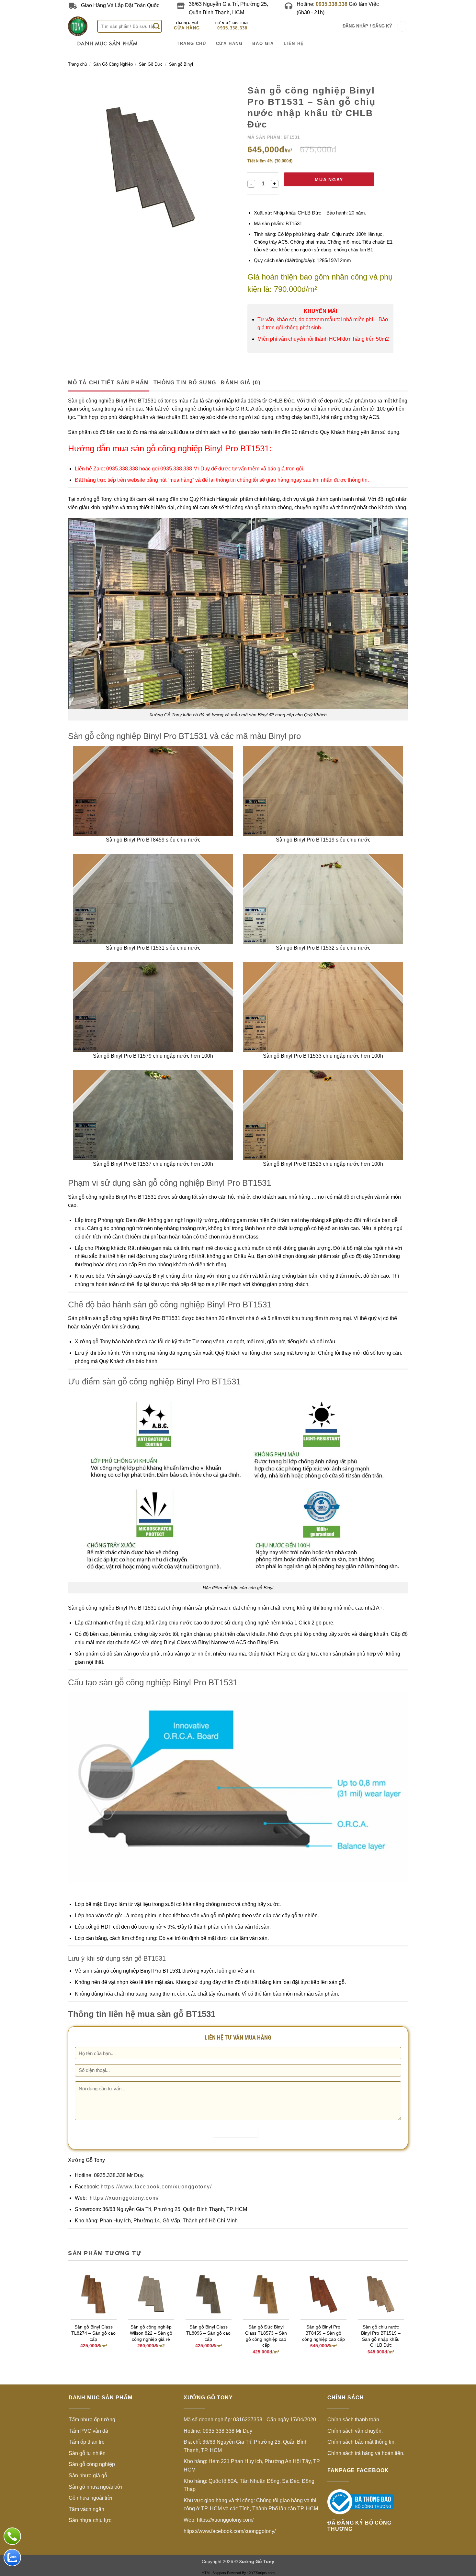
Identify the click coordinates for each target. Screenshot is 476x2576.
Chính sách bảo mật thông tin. (362, 2442)
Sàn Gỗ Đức (151, 64)
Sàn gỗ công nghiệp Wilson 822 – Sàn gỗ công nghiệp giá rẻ (151, 2333)
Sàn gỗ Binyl (181, 64)
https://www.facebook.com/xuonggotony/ (156, 2187)
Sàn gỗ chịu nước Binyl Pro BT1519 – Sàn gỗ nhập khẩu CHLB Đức (381, 2336)
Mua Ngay (329, 180)
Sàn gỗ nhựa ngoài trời (95, 2487)
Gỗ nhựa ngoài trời (91, 2498)
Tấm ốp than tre (87, 2442)
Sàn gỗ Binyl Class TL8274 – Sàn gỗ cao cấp (93, 2333)
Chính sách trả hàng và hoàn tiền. (366, 2453)
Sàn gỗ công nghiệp (92, 2464)
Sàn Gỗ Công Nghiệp (113, 64)
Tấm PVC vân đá (88, 2431)
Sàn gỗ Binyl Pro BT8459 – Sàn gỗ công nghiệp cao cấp (323, 2333)
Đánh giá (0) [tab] (241, 383)
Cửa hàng (187, 28)
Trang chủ (77, 64)
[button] (367, 26)
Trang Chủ (191, 44)
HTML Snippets (214, 2573)
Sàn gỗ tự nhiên (87, 2453)
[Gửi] (156, 26)
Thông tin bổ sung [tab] (185, 383)
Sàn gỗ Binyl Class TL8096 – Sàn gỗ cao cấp (208, 2333)
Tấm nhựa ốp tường (92, 2420)
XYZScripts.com (262, 2573)
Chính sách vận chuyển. (355, 2431)
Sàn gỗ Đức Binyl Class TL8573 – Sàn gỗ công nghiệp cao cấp (266, 2336)
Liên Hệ (294, 44)
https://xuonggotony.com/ (124, 2198)
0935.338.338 (232, 28)
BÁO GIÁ (263, 44)
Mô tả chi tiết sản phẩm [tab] (108, 383)
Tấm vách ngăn (86, 2509)
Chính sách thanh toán (353, 2420)
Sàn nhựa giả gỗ (88, 2476)
